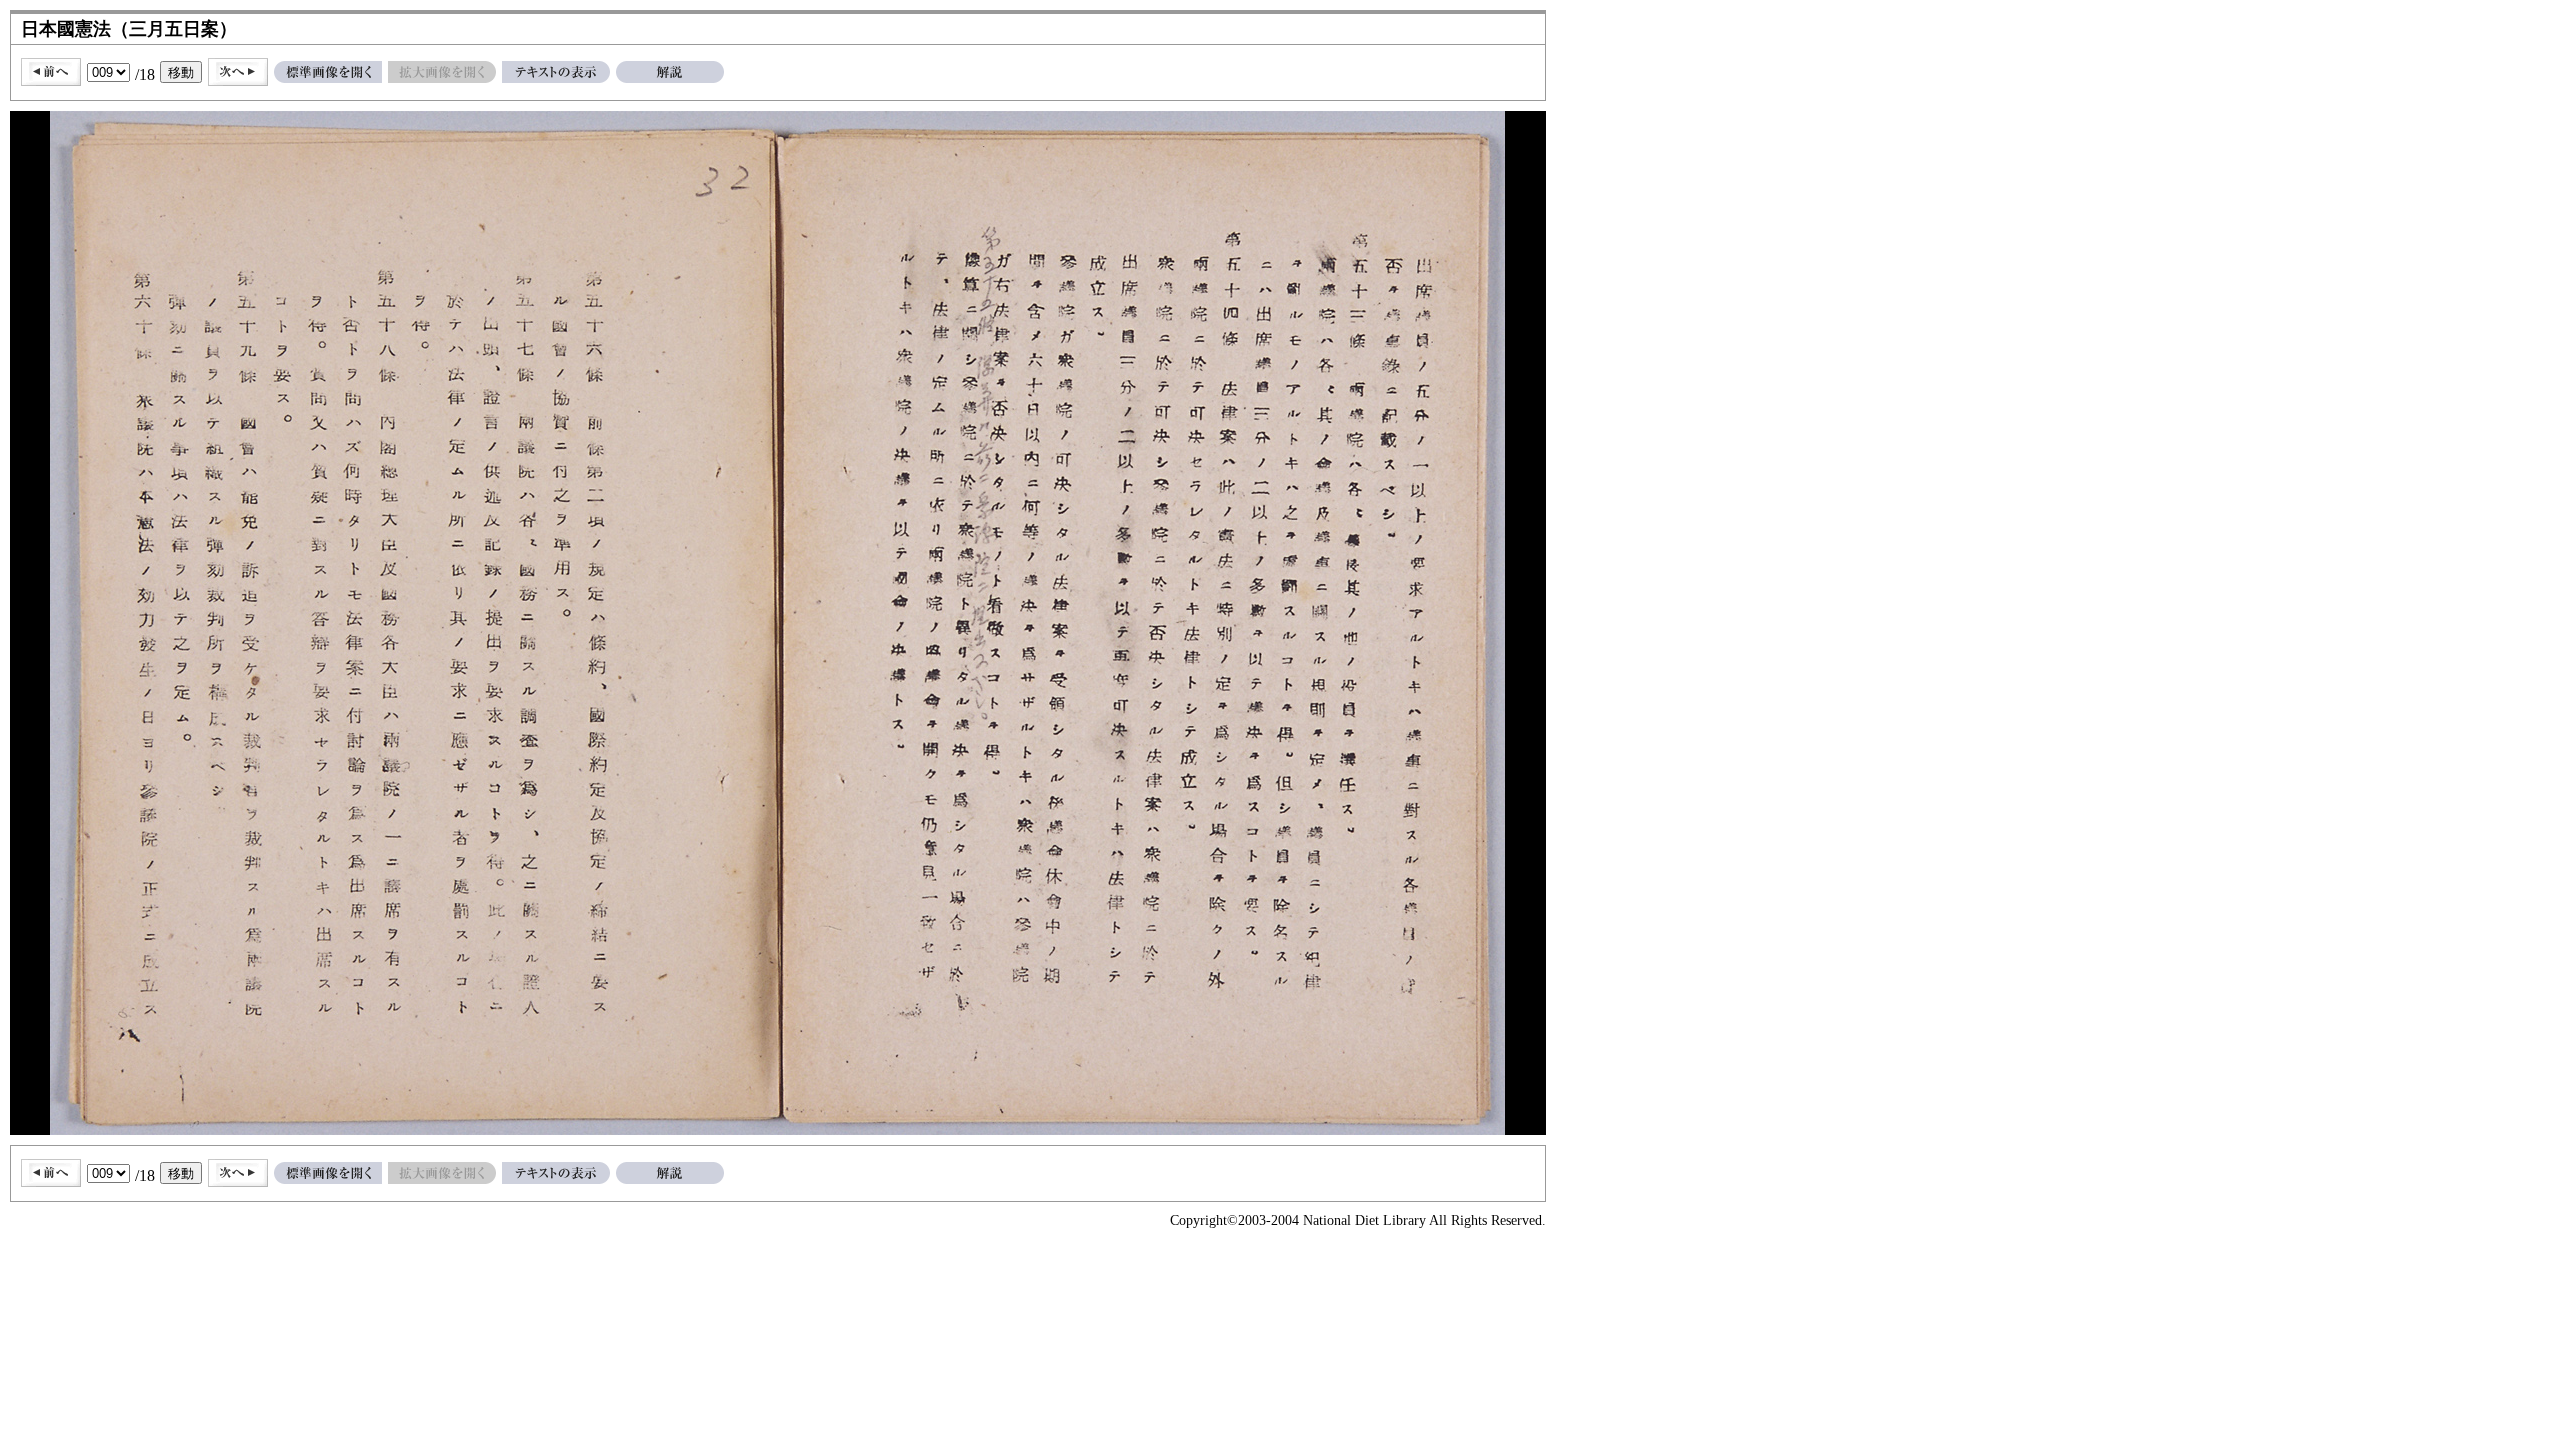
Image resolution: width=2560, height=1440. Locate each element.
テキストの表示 (556, 72)
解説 (670, 72)
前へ (51, 72)
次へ (238, 72)
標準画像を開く (328, 72)
